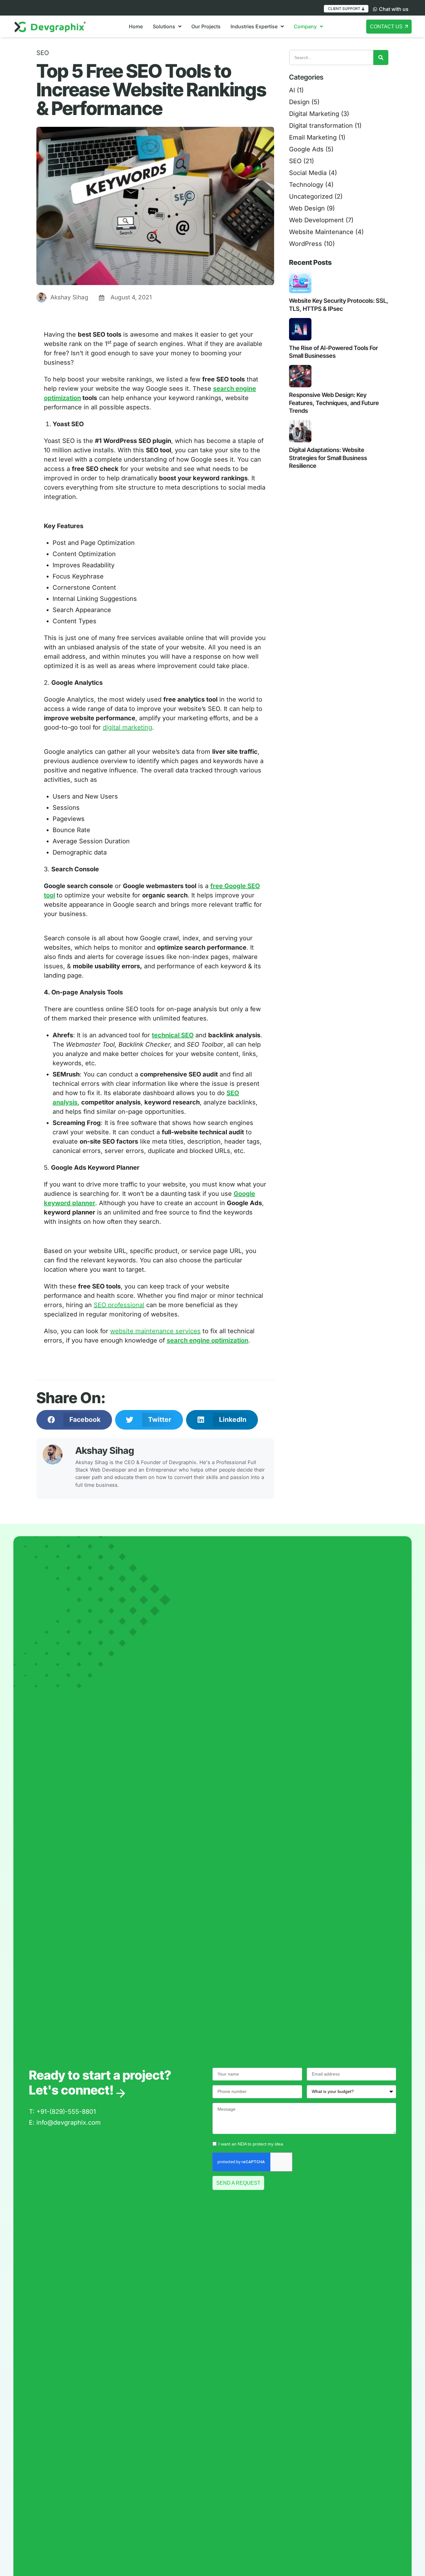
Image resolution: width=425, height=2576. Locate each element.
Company (305, 26)
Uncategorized (311, 196)
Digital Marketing (314, 114)
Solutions (164, 26)
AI (292, 90)
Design (299, 102)
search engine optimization (208, 1340)
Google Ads (306, 149)
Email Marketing (313, 137)
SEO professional (119, 1305)
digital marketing (127, 727)
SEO (43, 53)
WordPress (306, 244)
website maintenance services (155, 1331)
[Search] (381, 58)
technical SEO (173, 1035)
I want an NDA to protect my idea (251, 2144)
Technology (306, 185)
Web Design (307, 208)
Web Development (316, 220)
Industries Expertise (254, 26)
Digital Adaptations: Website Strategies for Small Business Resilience (328, 458)
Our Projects (206, 26)
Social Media (308, 173)
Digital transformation (321, 126)
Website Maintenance (321, 232)
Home (136, 26)
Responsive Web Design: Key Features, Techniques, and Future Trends (334, 403)
